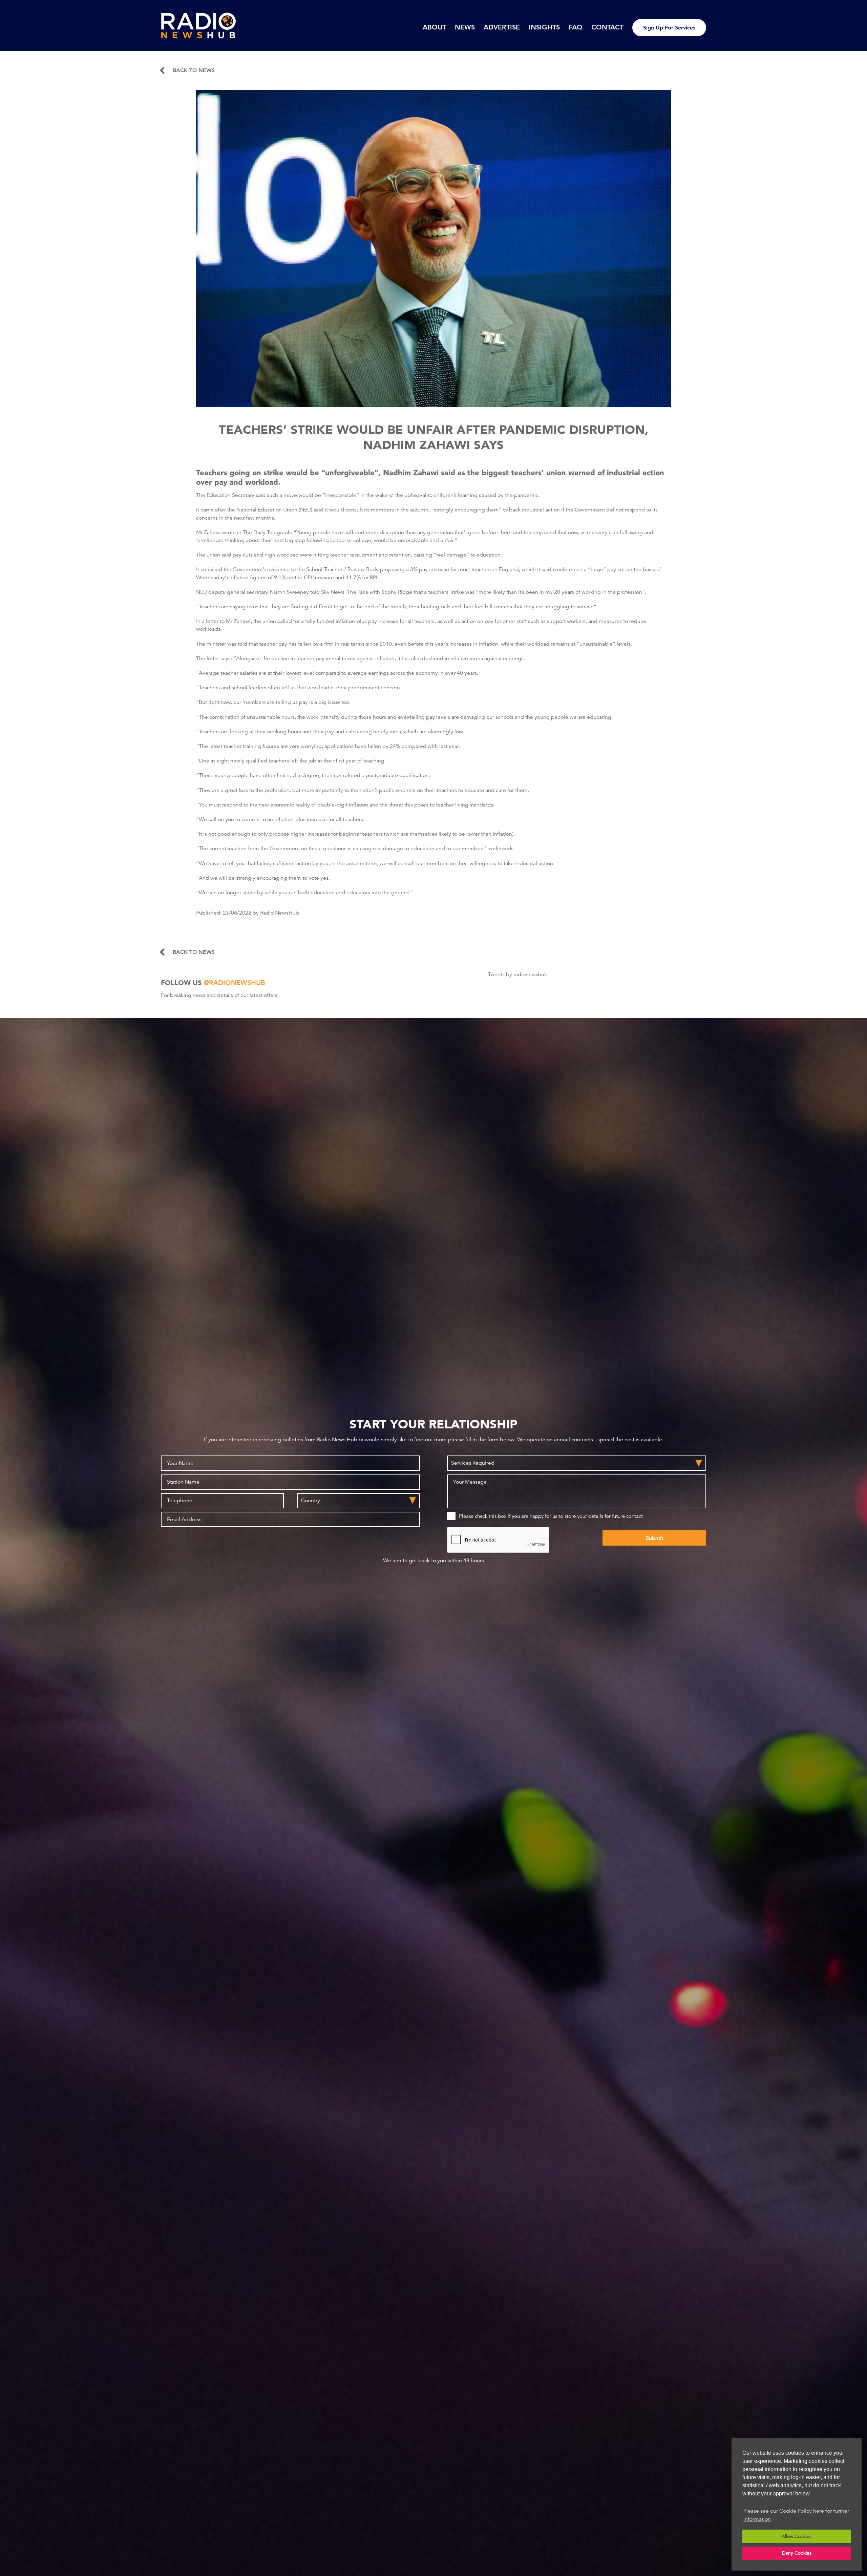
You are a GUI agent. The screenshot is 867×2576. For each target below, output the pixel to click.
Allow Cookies (797, 2536)
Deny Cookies (797, 2553)
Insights (544, 27)
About (434, 27)
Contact (607, 27)
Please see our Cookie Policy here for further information (796, 2515)
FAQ (576, 27)
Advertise (502, 27)
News (465, 27)
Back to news (194, 70)
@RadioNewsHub (234, 983)
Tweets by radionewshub (518, 975)
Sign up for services (669, 28)
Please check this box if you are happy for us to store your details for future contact (551, 1516)
